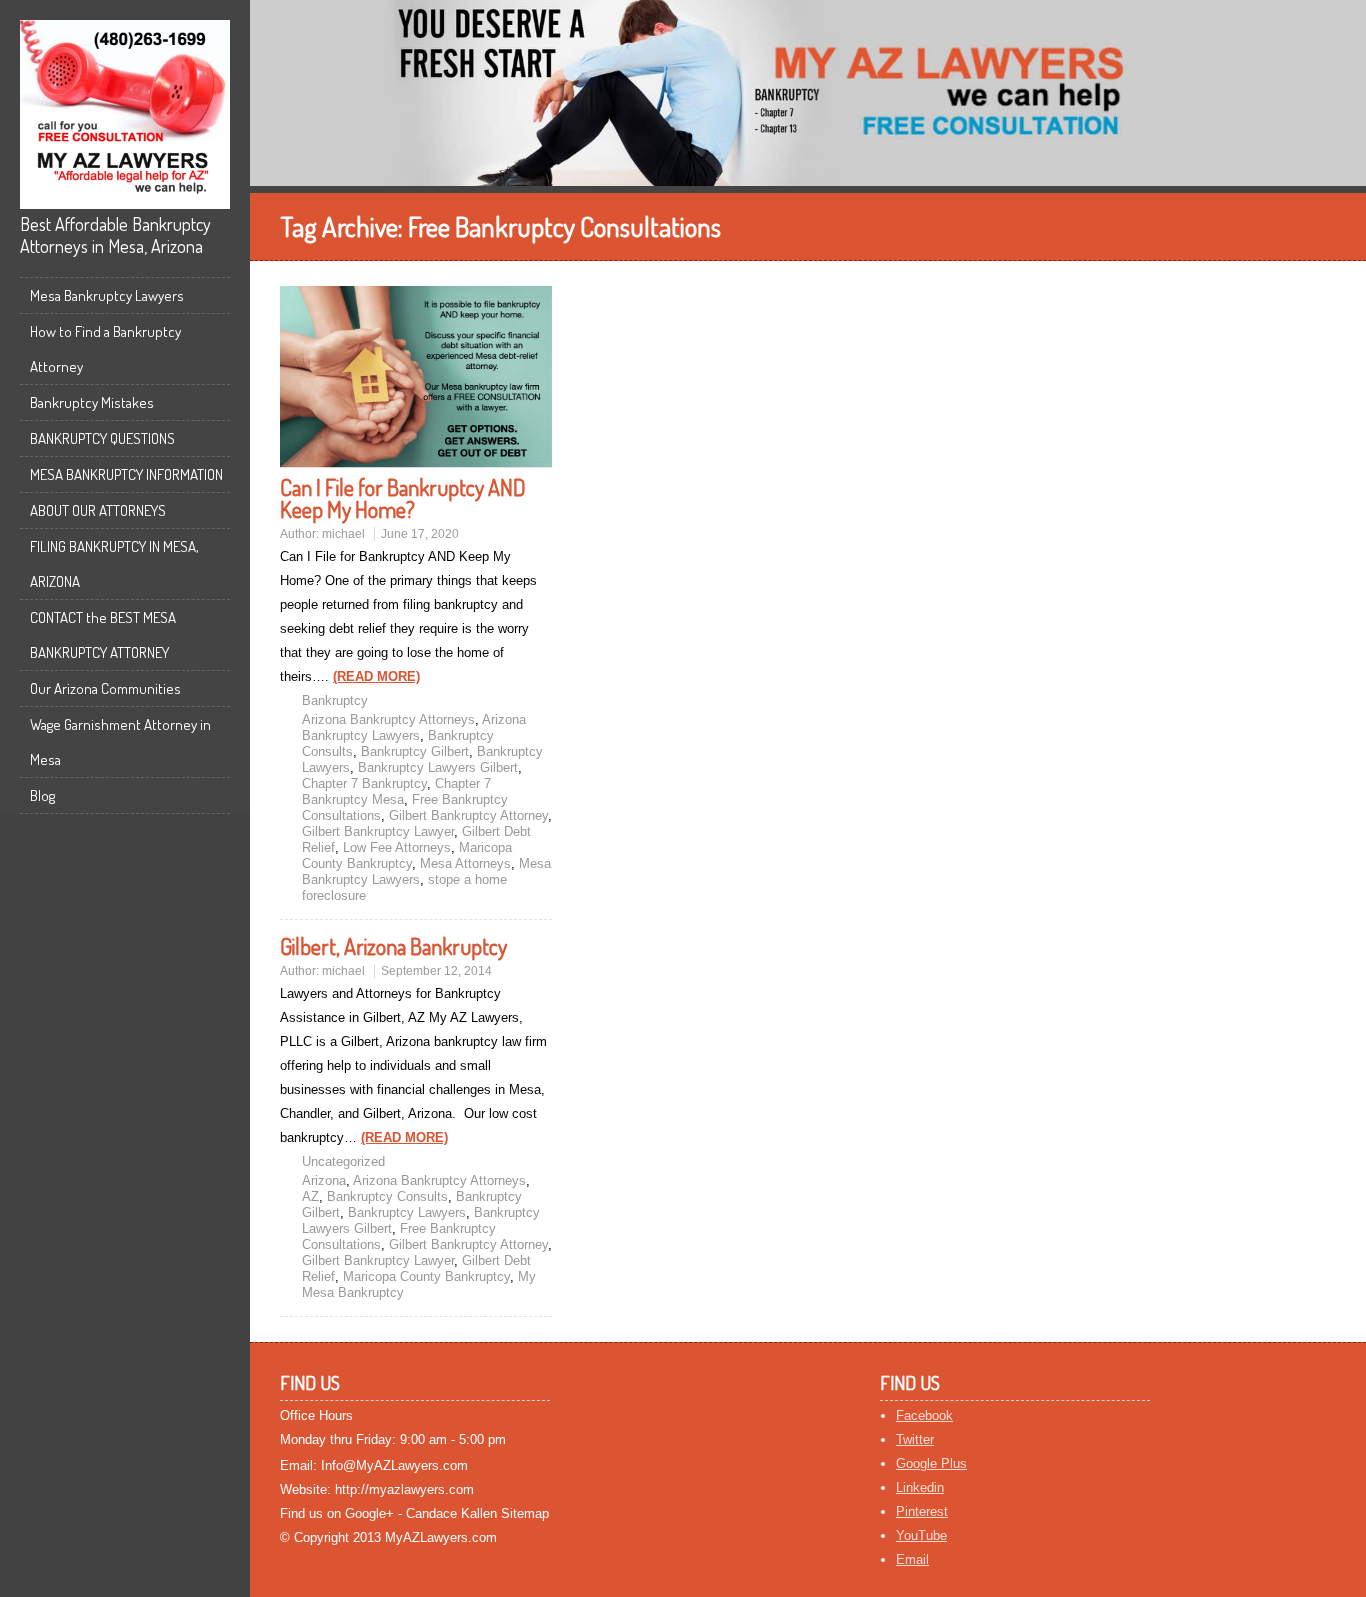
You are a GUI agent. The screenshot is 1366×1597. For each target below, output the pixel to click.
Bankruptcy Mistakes (92, 402)
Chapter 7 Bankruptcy (364, 783)
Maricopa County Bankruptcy (407, 855)
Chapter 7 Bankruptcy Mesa (396, 791)
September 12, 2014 (436, 971)
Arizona (324, 1180)
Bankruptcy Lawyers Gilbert (438, 767)
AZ (310, 1196)
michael (343, 534)
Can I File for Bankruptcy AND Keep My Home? (403, 498)
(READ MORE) (376, 676)
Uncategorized (343, 1161)
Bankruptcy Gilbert (415, 751)
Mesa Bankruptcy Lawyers (107, 295)
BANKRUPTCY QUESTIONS (102, 438)
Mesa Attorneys (465, 863)
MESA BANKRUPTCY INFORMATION (126, 474)
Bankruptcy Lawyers (407, 1212)
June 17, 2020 (420, 534)
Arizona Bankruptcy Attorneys (388, 719)
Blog (42, 795)
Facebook (924, 1415)
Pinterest (922, 1511)
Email (912, 1559)
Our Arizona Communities (105, 688)
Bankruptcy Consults (387, 1196)
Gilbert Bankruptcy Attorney (468, 815)
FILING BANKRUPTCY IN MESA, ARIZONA (114, 564)
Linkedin (920, 1487)
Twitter (915, 1439)
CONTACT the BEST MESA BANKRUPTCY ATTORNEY (103, 635)
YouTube (921, 1535)
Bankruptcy (335, 700)
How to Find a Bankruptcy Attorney (105, 349)
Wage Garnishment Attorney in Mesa (120, 742)
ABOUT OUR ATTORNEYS (98, 510)
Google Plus (931, 1463)
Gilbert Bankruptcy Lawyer (378, 831)
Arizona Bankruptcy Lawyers (414, 727)
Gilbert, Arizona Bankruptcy (393, 946)
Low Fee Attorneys (397, 847)
